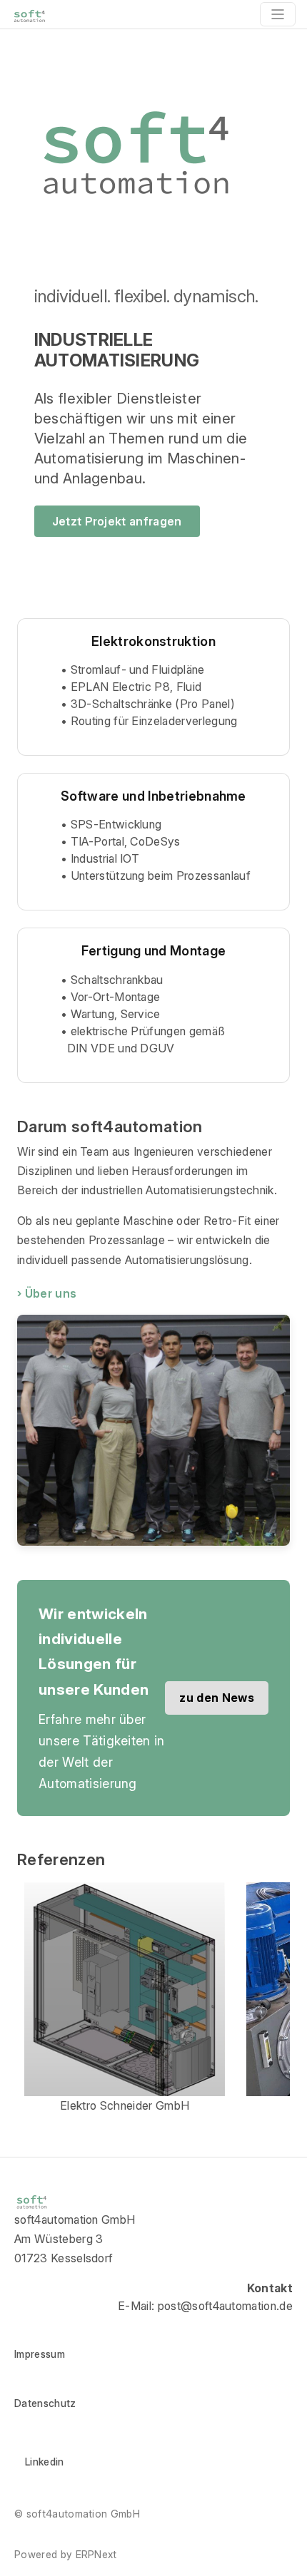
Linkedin (45, 2462)
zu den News (217, 1698)
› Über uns (47, 1293)
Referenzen (61, 1859)
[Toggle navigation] (278, 14)
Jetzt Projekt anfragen (117, 521)
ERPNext (96, 2554)
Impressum (40, 2354)
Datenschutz (45, 2403)
